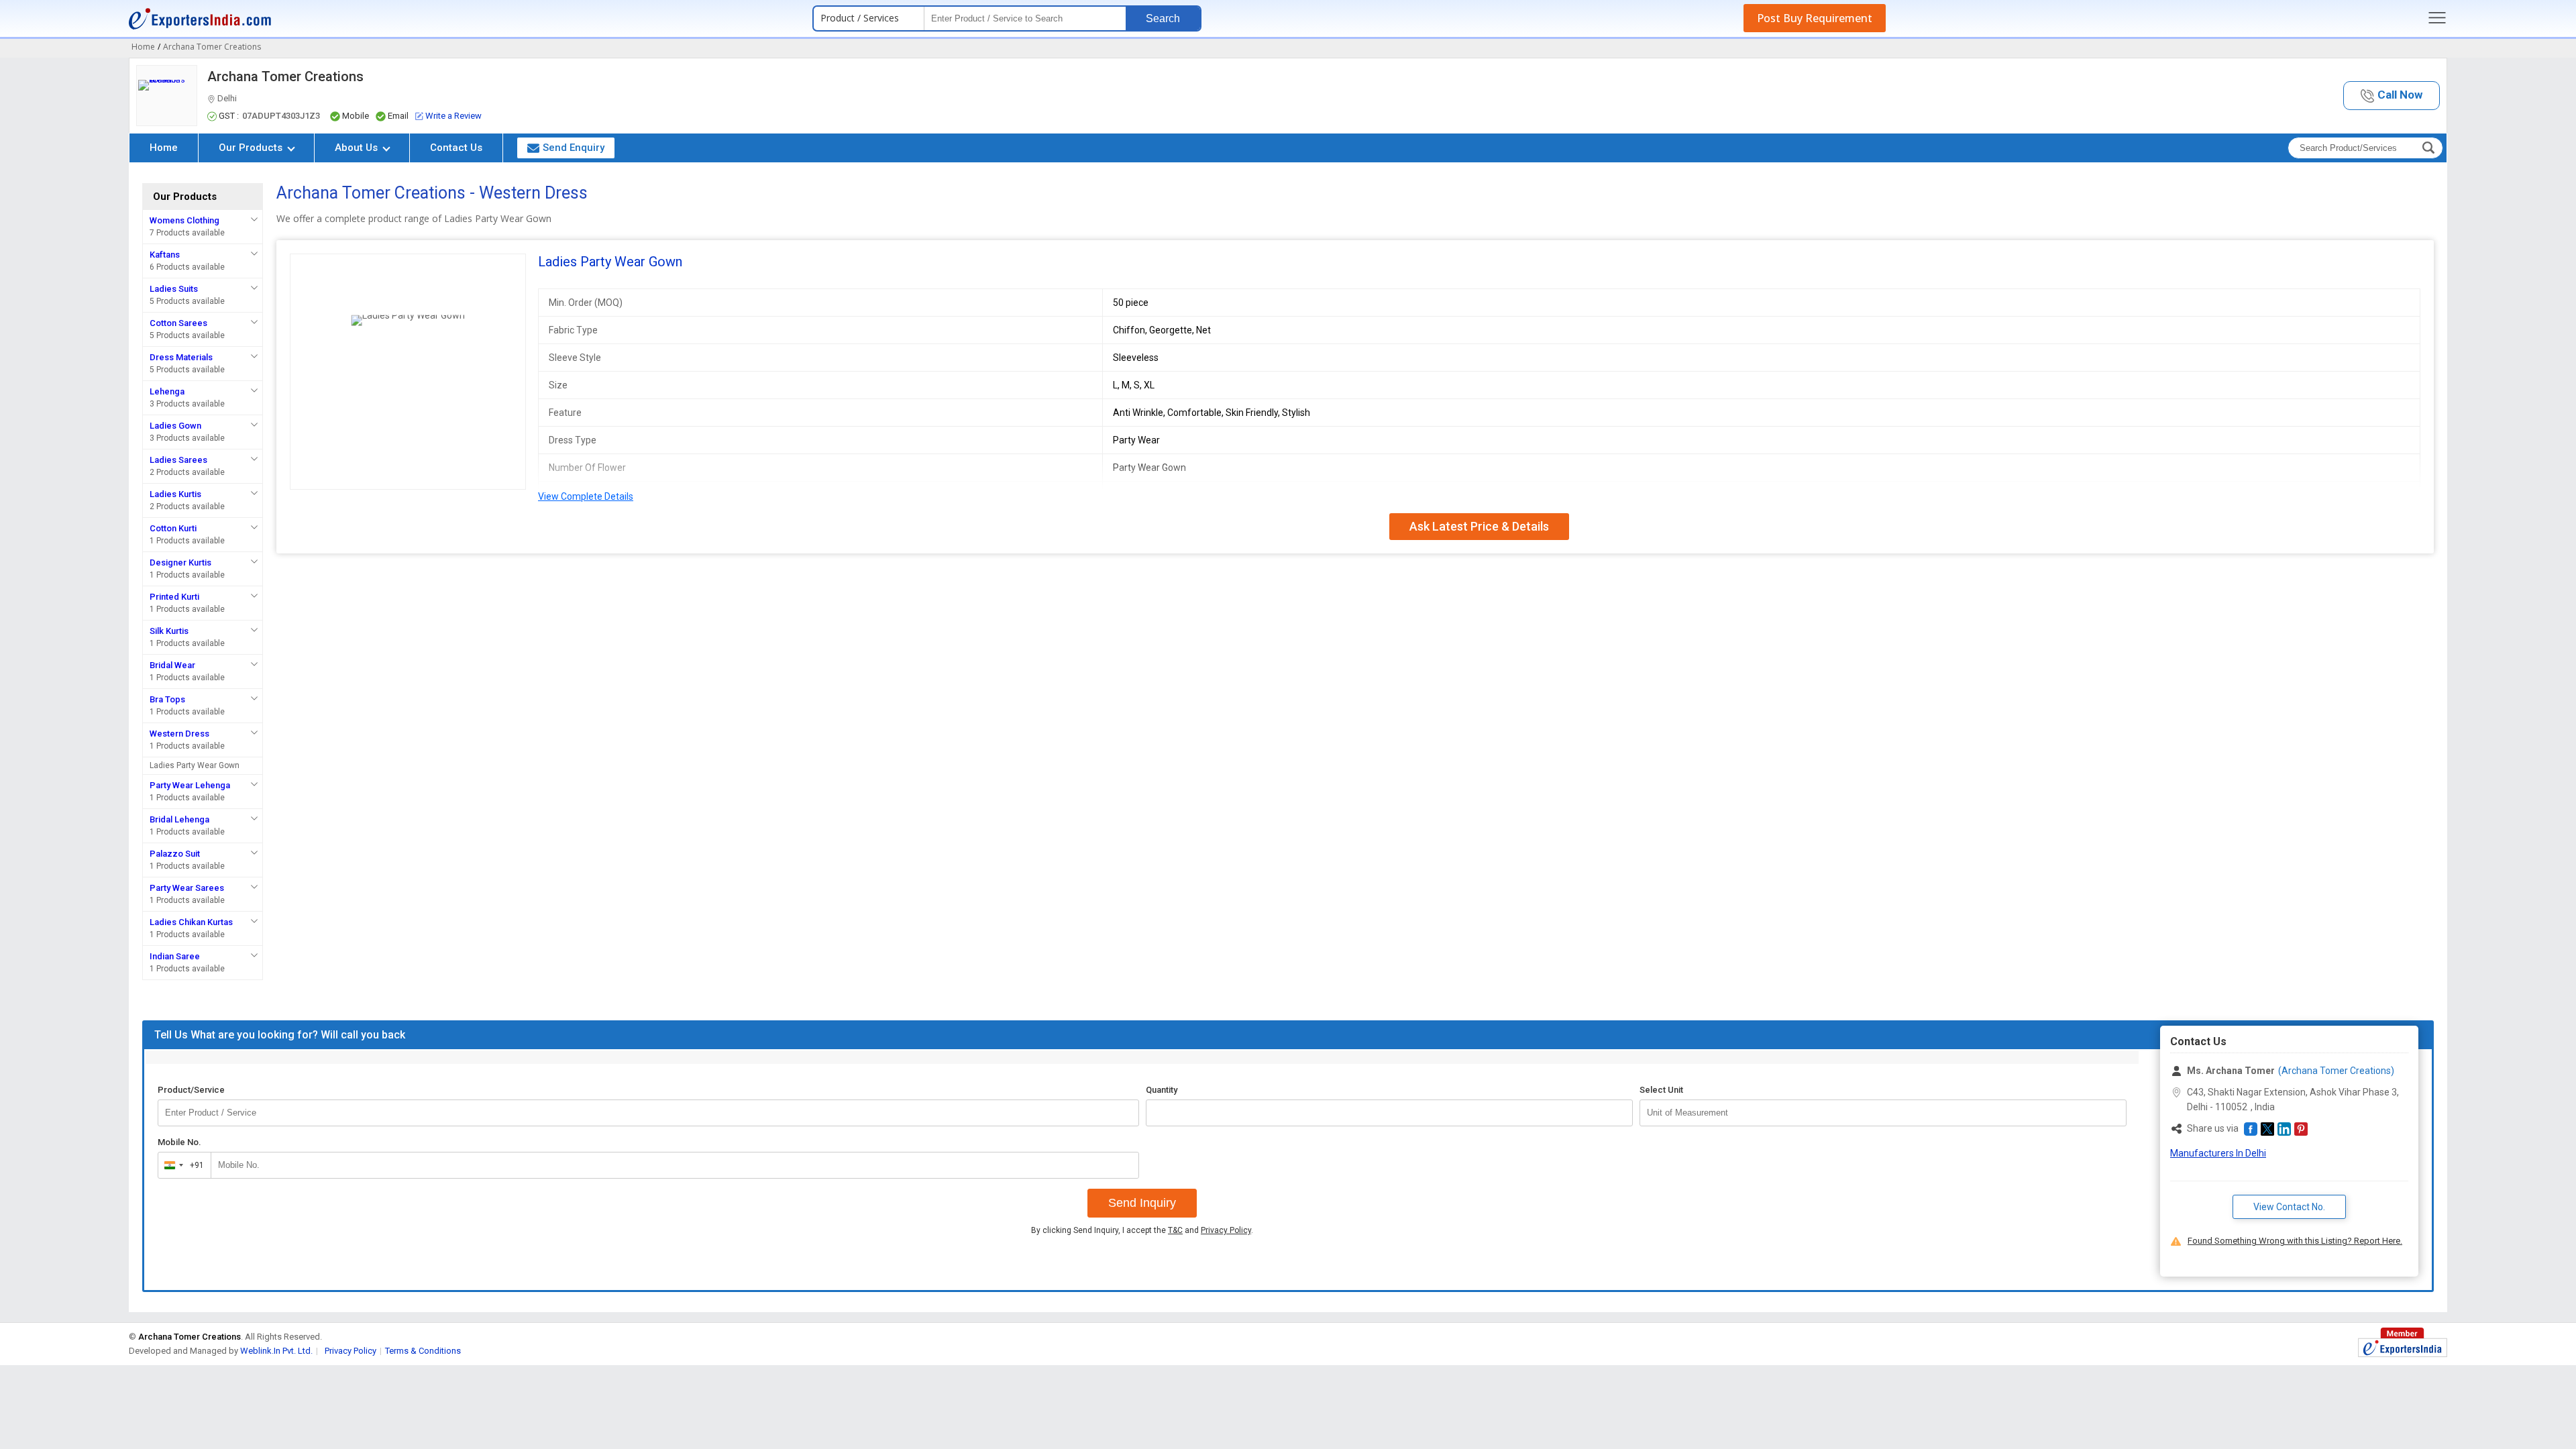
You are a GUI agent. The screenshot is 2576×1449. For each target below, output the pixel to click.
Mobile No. (179, 1142)
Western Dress (179, 734)
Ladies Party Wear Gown (195, 765)
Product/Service (191, 1090)
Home (164, 148)
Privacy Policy (1226, 1230)
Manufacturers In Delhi (2218, 1153)
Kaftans (165, 255)
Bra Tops (167, 699)
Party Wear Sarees (187, 888)
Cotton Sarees (178, 323)
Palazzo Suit (175, 854)
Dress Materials (181, 357)
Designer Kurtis (180, 562)
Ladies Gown (175, 426)
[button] (2392, 96)
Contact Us (456, 148)
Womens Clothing (184, 220)
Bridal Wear (172, 665)
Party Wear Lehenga (190, 785)
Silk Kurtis (169, 631)
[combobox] (181, 1165)
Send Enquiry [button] (574, 148)
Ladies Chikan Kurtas (191, 922)
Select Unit (1661, 1090)
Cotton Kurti (173, 528)
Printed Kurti (174, 597)
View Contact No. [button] (2289, 1207)
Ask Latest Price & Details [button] (1479, 526)
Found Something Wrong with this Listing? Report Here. (2295, 1241)
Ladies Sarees (178, 460)
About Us (358, 148)
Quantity (1162, 1090)
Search (1163, 18)
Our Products (252, 148)
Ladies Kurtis (175, 494)
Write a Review (453, 116)
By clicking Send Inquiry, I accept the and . (1142, 1230)
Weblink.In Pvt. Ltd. (276, 1351)
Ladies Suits (174, 289)
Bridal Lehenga (179, 819)
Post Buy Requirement (1815, 18)
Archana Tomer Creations (285, 76)
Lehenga (167, 391)
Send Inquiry (1142, 1203)
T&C (1175, 1230)
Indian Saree (175, 956)
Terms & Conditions (423, 1351)
